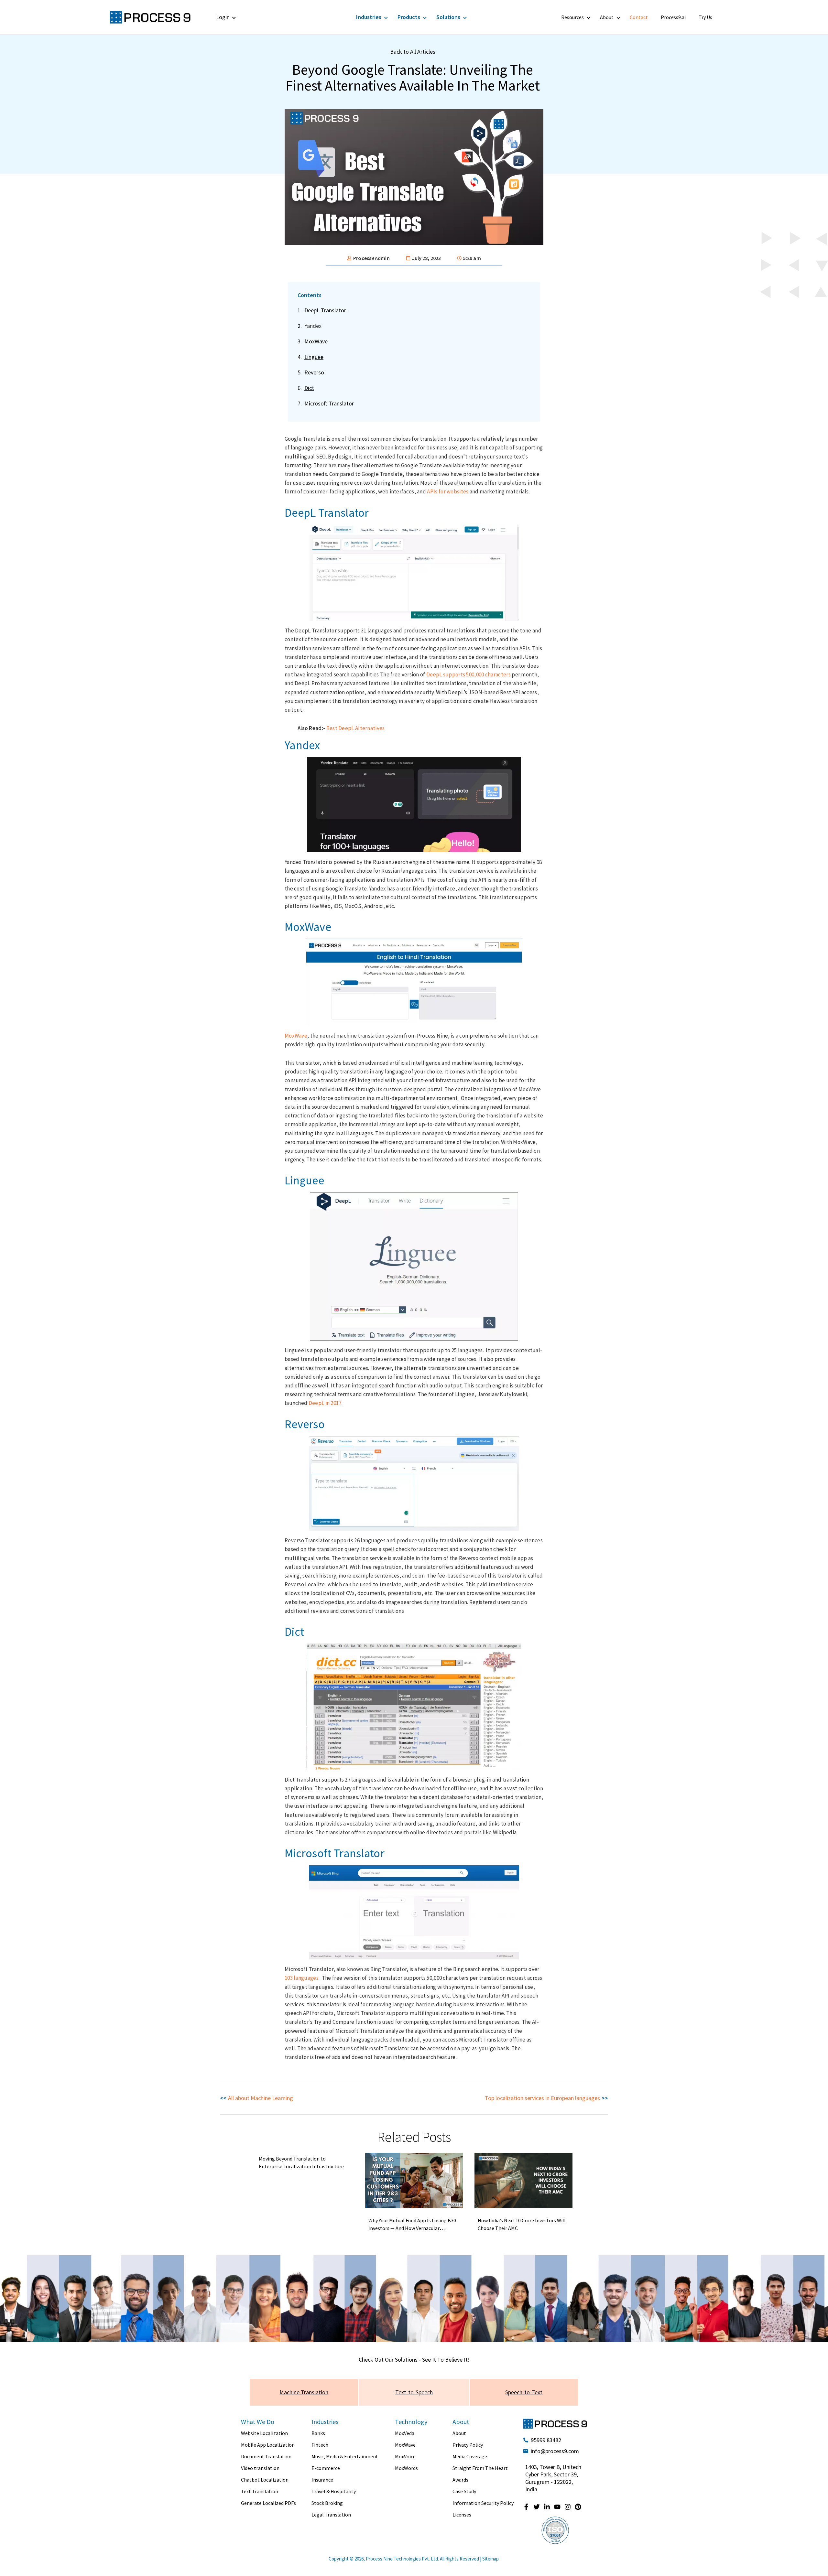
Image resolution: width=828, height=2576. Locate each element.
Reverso (314, 372)
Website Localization (264, 2433)
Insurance (322, 2480)
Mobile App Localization (268, 2445)
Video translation (260, 2468)
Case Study (464, 2491)
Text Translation (260, 2491)
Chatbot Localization (265, 2480)
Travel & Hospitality (334, 2491)
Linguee (314, 357)
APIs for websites (448, 491)
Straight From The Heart (480, 2468)
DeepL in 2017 (325, 1403)
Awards (460, 2480)
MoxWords (406, 2468)
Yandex (313, 326)
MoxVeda (405, 2433)
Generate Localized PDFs (268, 2503)
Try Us (705, 17)
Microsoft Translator (329, 403)
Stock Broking (327, 2503)
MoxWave (316, 341)
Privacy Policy (468, 2445)
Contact (639, 17)
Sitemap (490, 2559)
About (607, 17)
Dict (309, 388)
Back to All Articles (413, 52)
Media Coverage (470, 2456)
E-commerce (326, 2468)
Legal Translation (331, 2515)
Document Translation (266, 2456)
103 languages (302, 1978)
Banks (318, 2433)
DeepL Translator (326, 310)
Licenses (462, 2515)
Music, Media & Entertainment (345, 2456)
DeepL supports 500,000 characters (468, 674)
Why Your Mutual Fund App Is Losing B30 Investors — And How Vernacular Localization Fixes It (412, 2228)
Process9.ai (673, 17)
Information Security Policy (483, 2503)
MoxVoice (405, 2456)
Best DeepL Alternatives (356, 728)
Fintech (320, 2445)
